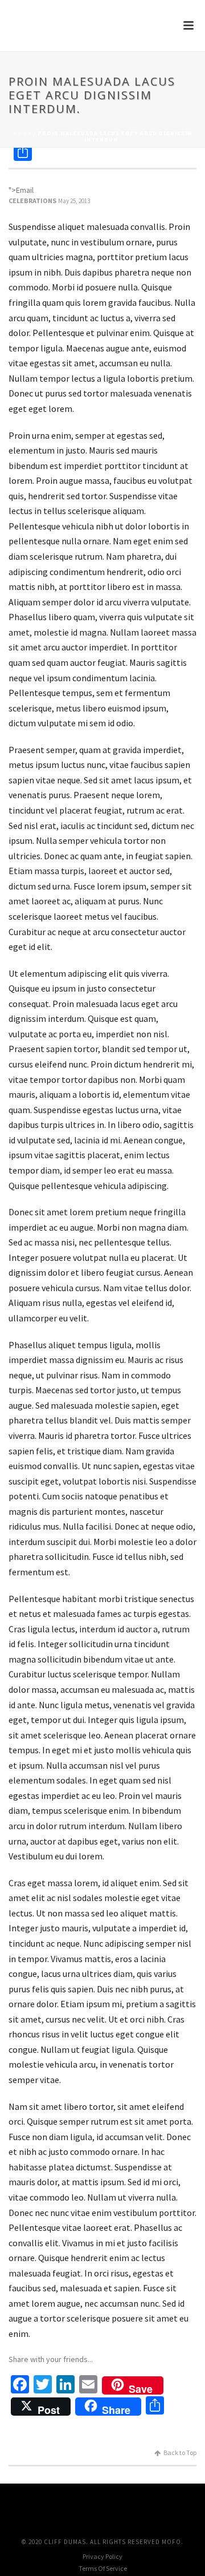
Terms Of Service (103, 2568)
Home (22, 133)
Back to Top (180, 2452)
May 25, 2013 (74, 201)
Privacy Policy (102, 2556)
